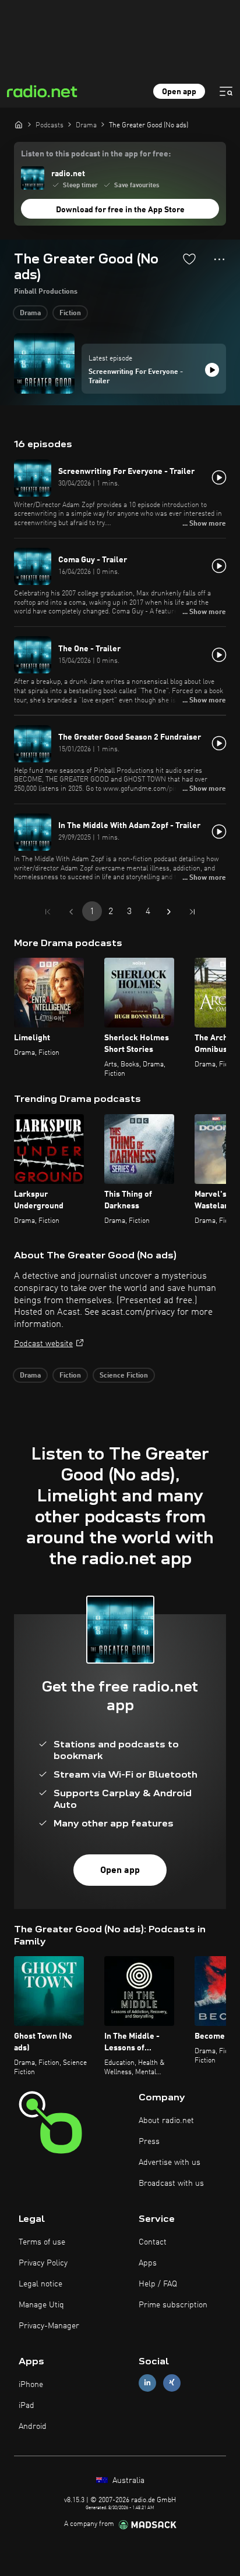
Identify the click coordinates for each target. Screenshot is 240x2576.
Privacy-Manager (49, 2326)
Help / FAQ (158, 2284)
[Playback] (212, 370)
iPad (27, 2406)
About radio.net (166, 2121)
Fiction (70, 313)
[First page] (48, 912)
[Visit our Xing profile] (172, 2383)
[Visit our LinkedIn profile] (147, 2383)
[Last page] (192, 912)
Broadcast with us (171, 2183)
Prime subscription (173, 2305)
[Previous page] (71, 912)
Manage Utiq (41, 2305)
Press (149, 2142)
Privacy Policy (43, 2263)
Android (33, 2427)
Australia (127, 2481)
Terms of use (42, 2242)
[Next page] (169, 912)
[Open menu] (226, 91)
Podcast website (43, 1344)
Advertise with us (170, 2163)
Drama (30, 313)
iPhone (31, 2385)
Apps (148, 2263)
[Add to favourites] (189, 259)
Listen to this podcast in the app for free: (96, 154)
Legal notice (40, 2284)
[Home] (19, 124)
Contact (153, 2242)
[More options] (219, 259)
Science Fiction (124, 1376)
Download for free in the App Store (120, 210)
